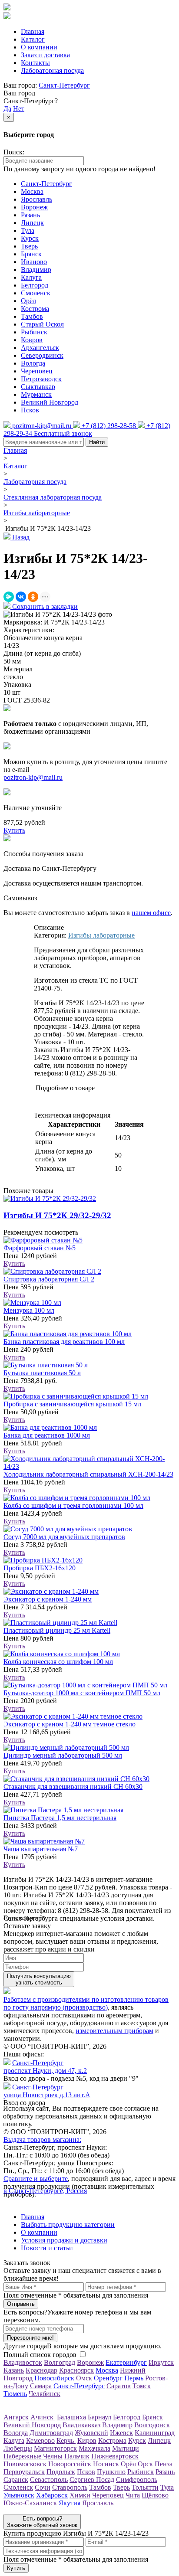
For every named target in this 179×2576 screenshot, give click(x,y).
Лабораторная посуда (52, 70)
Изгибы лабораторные (37, 513)
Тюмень (15, 2394)
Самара (41, 2386)
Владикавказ (81, 2425)
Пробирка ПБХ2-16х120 (40, 1568)
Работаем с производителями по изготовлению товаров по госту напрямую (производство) (86, 2003)
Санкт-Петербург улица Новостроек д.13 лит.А (47, 2091)
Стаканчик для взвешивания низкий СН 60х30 (73, 1787)
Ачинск (43, 2417)
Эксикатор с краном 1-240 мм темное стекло (70, 1724)
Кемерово (40, 2440)
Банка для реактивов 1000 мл (47, 1435)
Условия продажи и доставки (64, 2240)
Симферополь (137, 2480)
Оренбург (108, 2378)
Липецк (32, 223)
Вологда (33, 363)
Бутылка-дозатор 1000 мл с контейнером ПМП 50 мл (82, 1693)
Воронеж (34, 207)
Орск (145, 2464)
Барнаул (99, 2417)
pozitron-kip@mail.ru (33, 777)
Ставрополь (70, 2487)
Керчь (66, 2440)
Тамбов (32, 316)
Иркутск (161, 2362)
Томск (142, 2386)
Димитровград (51, 2433)
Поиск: (14, 152)
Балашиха (71, 2417)
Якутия (70, 2503)
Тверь (29, 246)
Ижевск (121, 2433)
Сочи (43, 2487)
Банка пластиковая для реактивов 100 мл (64, 1342)
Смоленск (36, 293)
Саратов (119, 2386)
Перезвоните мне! (30, 2338)
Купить (14, 1263)
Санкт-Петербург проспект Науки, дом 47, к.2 (45, 2067)
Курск (30, 238)
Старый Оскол (42, 324)
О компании (39, 47)
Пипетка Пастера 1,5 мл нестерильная (60, 1818)
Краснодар (41, 2370)
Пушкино (111, 2472)
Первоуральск (24, 2472)
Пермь (134, 2378)
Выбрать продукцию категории (68, 2225)
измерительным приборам (114, 2031)
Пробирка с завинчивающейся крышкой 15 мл (72, 1404)
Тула (28, 230)
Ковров (32, 340)
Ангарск (16, 2417)
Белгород (35, 285)
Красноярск (76, 2370)
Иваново (34, 262)
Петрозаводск (41, 379)
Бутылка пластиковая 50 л (42, 1373)
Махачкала (94, 2448)
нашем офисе (151, 913)
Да (7, 109)
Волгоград (60, 2362)
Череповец (37, 371)
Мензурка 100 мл (29, 1310)
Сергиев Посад (92, 2480)
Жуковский (91, 2433)
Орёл (28, 301)
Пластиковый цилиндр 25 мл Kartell (57, 1630)
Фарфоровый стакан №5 (40, 1248)
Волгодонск (152, 2425)
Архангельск (40, 348)
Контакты (35, 63)
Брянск (31, 254)
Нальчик (77, 2456)
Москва (32, 191)
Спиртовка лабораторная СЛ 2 (49, 1279)
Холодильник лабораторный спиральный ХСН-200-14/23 (88, 1474)
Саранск (16, 2480)
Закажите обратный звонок (42, 2522)
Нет (19, 109)
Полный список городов (40, 2355)
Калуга (31, 277)
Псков (30, 410)
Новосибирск (54, 2378)
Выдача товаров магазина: (42, 2140)
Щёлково (155, 2495)
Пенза (164, 2464)
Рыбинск (34, 332)
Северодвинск (42, 355)
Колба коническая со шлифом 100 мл (58, 1662)
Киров (87, 2440)
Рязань (30, 215)
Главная (33, 31)
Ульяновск (19, 2495)
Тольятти (145, 2487)
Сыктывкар (38, 387)
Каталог (33, 39)
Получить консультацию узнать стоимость (39, 1979)
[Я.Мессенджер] (9, 597)
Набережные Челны (33, 2456)
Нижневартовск (115, 2456)
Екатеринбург (126, 2362)
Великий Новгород (50, 402)
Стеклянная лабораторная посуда (53, 497)
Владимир (36, 270)
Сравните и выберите (36, 2179)
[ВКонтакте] (21, 597)
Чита (133, 2495)
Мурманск (36, 394)
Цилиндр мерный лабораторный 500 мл (63, 1755)
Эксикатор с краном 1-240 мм (48, 1599)
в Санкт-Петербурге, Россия (45, 2191)
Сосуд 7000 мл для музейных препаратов (64, 1537)
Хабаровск (52, 2495)
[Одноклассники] (33, 597)
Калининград (155, 2433)
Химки (80, 2495)
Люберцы (18, 2448)
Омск (84, 2378)
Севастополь (49, 2480)
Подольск (61, 2472)
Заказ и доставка (45, 55)
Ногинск (106, 2464)
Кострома (35, 309)
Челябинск (45, 2394)
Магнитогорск (55, 2448)
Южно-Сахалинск (30, 2503)
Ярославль (36, 199)
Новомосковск (25, 2464)
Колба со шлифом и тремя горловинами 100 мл (73, 1505)
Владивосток (23, 2362)
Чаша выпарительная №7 (41, 1849)
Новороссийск (70, 2464)
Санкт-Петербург (64, 85)
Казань (14, 2370)
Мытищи (126, 2448)
